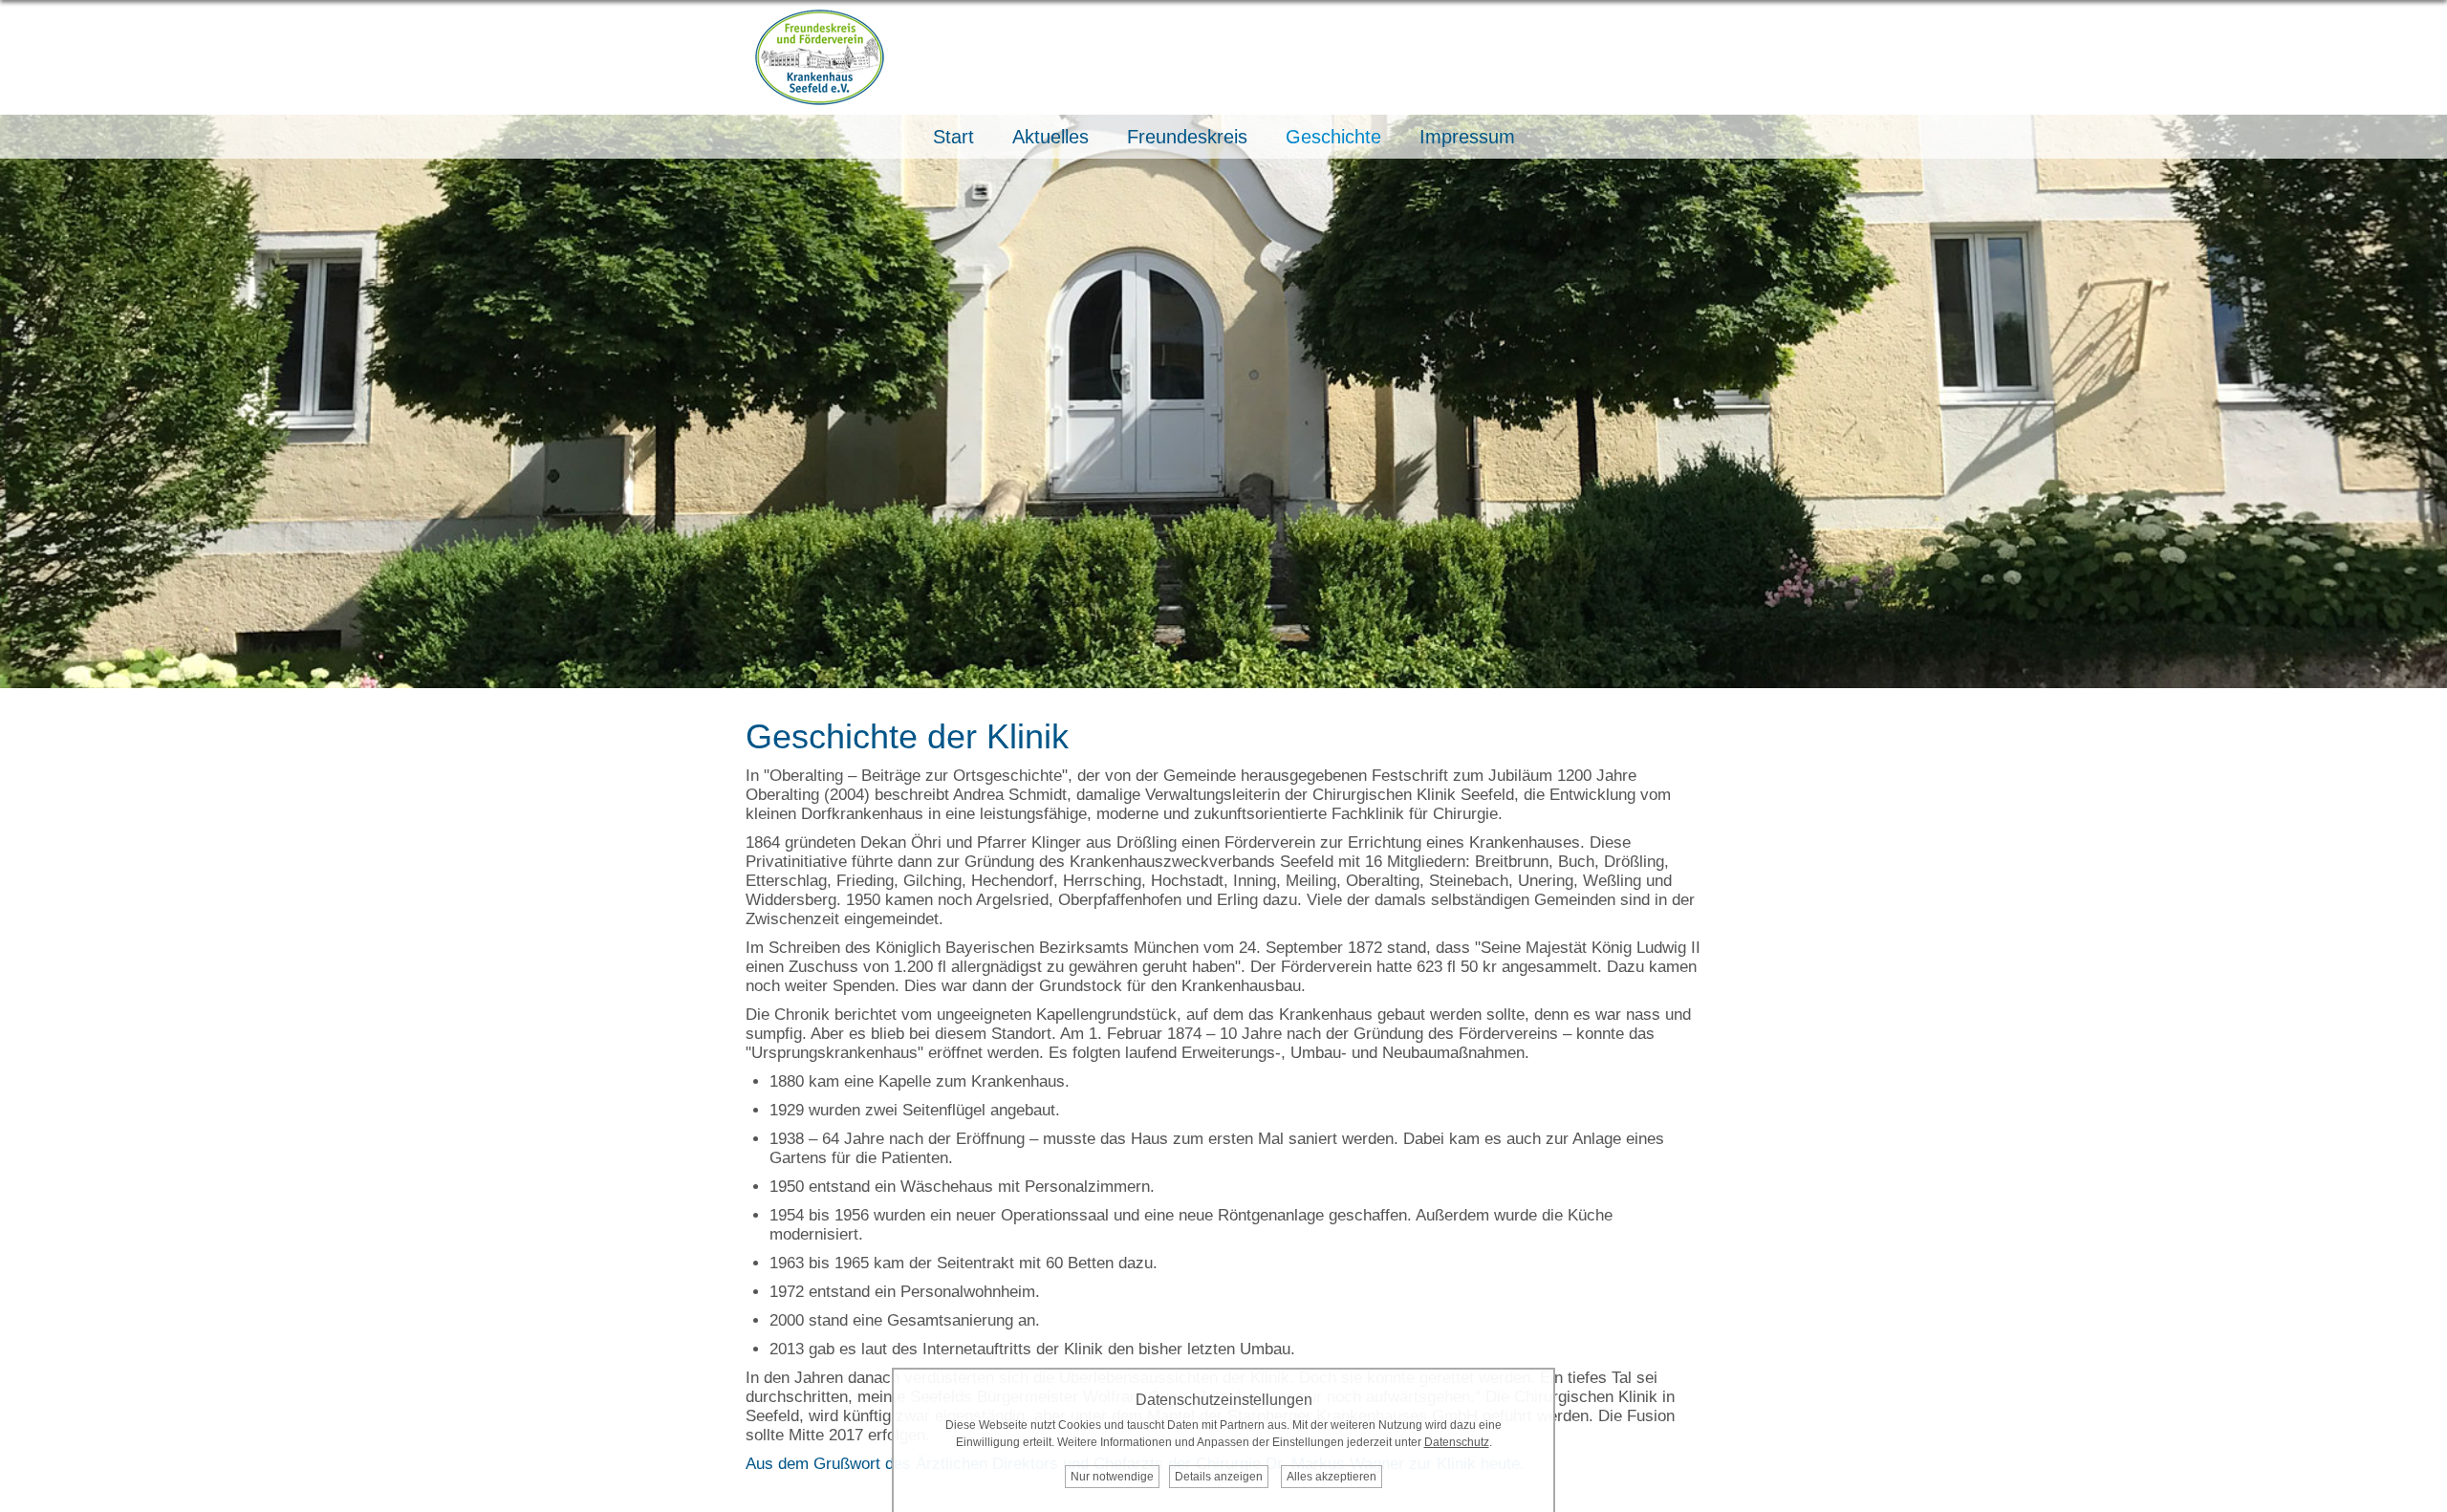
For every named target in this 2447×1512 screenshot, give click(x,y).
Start (953, 137)
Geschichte (1333, 137)
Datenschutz (1457, 1442)
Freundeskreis (1187, 137)
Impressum (1467, 137)
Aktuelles (1050, 137)
